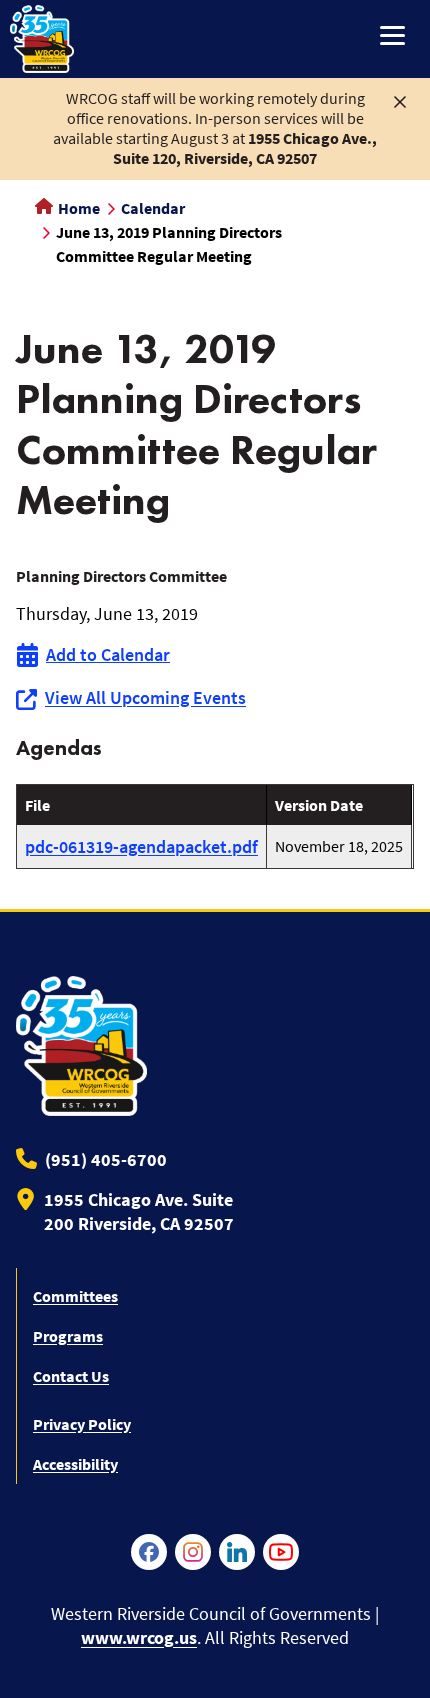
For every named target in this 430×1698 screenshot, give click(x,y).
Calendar (153, 208)
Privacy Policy (82, 1424)
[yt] (281, 1552)
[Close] (400, 100)
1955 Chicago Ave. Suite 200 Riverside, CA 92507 (139, 1211)
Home (77, 208)
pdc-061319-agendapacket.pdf (141, 846)
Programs (68, 1336)
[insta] (193, 1552)
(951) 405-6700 (106, 1159)
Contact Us (71, 1376)
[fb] (149, 1552)
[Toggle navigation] (392, 37)
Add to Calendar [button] (108, 654)
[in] (237, 1552)
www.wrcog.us (139, 1637)
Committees (75, 1296)
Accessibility (75, 1464)
